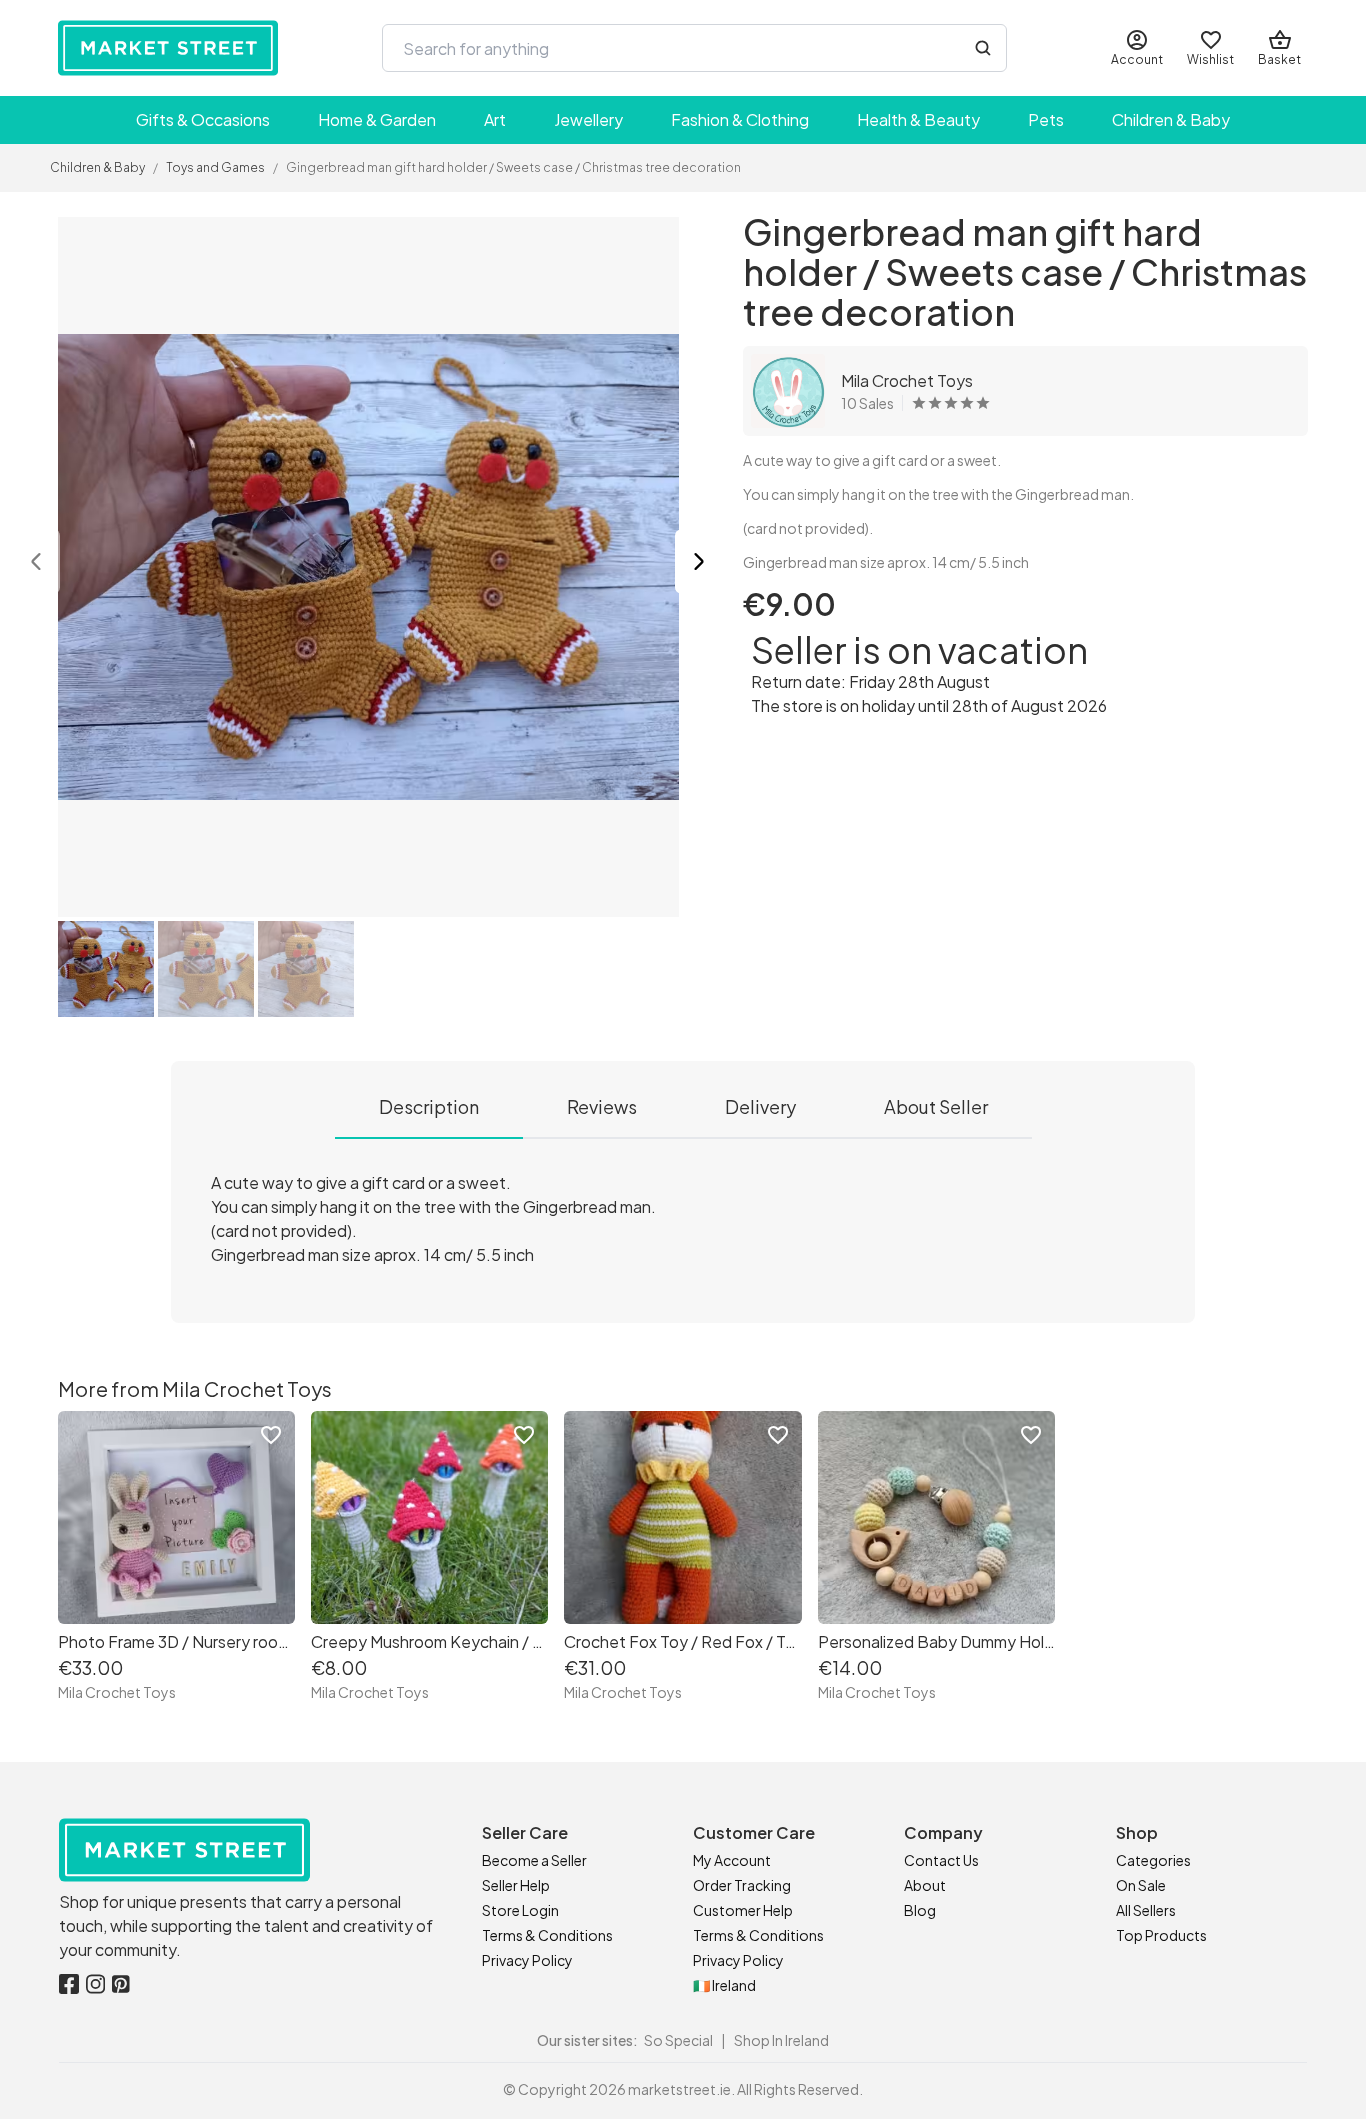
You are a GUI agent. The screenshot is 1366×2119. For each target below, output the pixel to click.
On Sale (1141, 1885)
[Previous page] (36, 564)
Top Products (1161, 1935)
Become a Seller (534, 1860)
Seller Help (516, 1885)
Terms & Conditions (547, 1935)
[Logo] (168, 48)
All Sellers (1146, 1910)
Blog (920, 1910)
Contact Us (941, 1860)
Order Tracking (742, 1885)
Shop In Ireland (781, 2040)
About (925, 1885)
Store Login (520, 1910)
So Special (678, 2040)
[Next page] (699, 564)
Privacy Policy (527, 1960)
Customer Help (743, 1910)
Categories (1153, 1860)
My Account (732, 1860)
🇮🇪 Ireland (724, 1985)
